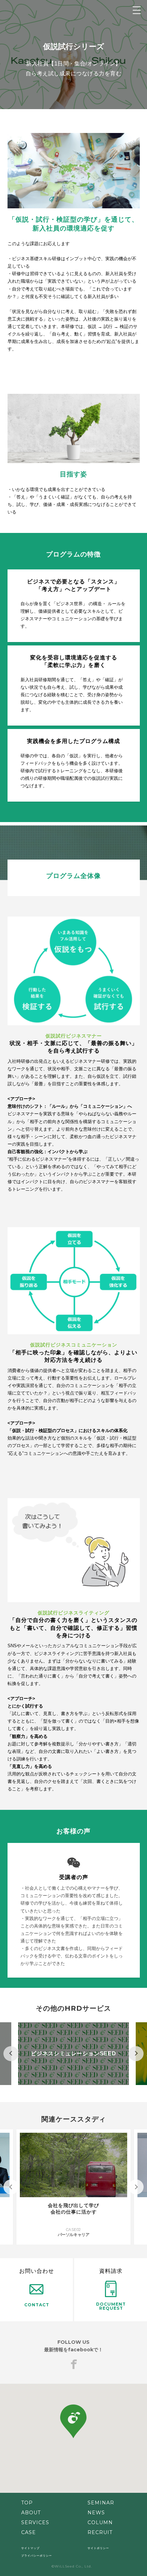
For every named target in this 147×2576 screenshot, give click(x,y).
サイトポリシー (98, 2548)
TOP (27, 2503)
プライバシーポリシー (37, 2556)
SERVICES (35, 2522)
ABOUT (31, 2513)
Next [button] (136, 2054)
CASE (29, 2532)
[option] (73, 2054)
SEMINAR (101, 2503)
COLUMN (100, 2522)
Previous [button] (11, 2054)
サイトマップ (30, 2548)
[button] (73, 2421)
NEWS (96, 2513)
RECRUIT (100, 2532)
